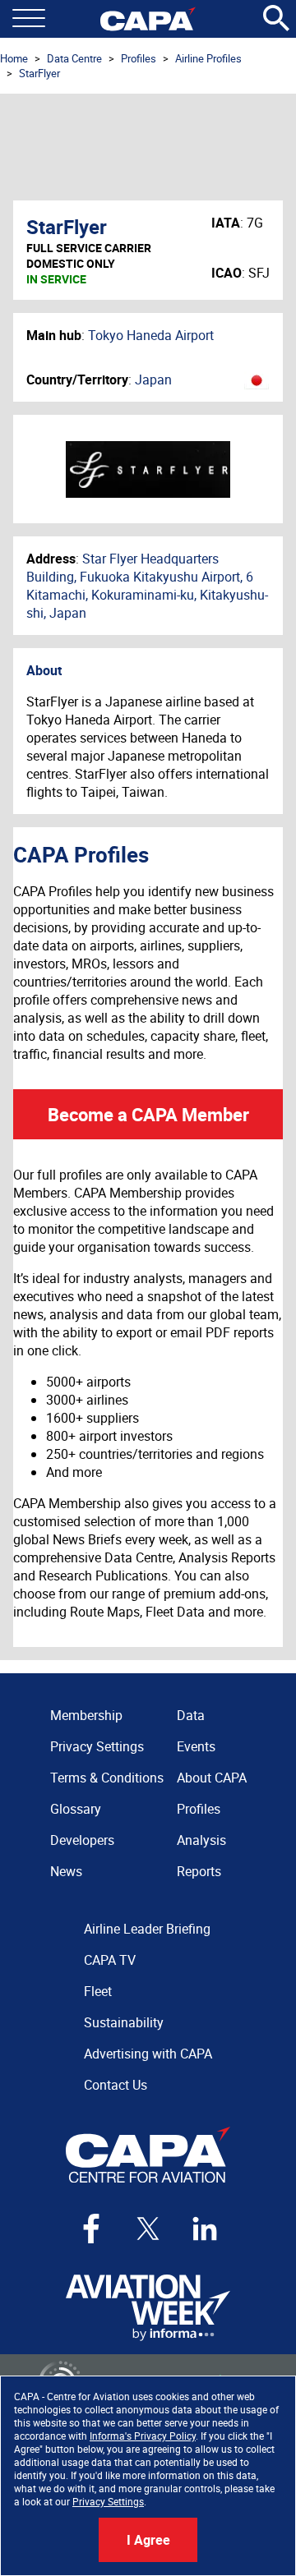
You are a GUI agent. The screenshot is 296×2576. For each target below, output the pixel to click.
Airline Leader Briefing (147, 1929)
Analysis (201, 1840)
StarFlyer (39, 73)
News (66, 1871)
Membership (86, 1715)
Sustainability (124, 2022)
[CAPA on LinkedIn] (205, 2229)
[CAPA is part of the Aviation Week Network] (148, 2308)
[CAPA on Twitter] (148, 2229)
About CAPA (212, 1778)
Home (14, 58)
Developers (82, 1840)
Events (196, 1746)
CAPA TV (110, 1960)
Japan (153, 379)
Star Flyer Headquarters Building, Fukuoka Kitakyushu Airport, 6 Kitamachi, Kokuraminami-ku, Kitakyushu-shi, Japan (147, 586)
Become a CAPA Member (148, 1114)
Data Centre (74, 58)
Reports (199, 1871)
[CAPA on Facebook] (91, 2229)
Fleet (98, 1991)
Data (191, 1715)
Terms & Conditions (107, 1778)
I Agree (148, 2540)
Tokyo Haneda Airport (151, 335)
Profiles (139, 58)
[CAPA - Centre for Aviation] (148, 19)
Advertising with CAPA (148, 2054)
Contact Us (116, 2085)
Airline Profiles (208, 58)
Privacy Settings (108, 2501)
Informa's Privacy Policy (143, 2436)
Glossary (76, 1809)
